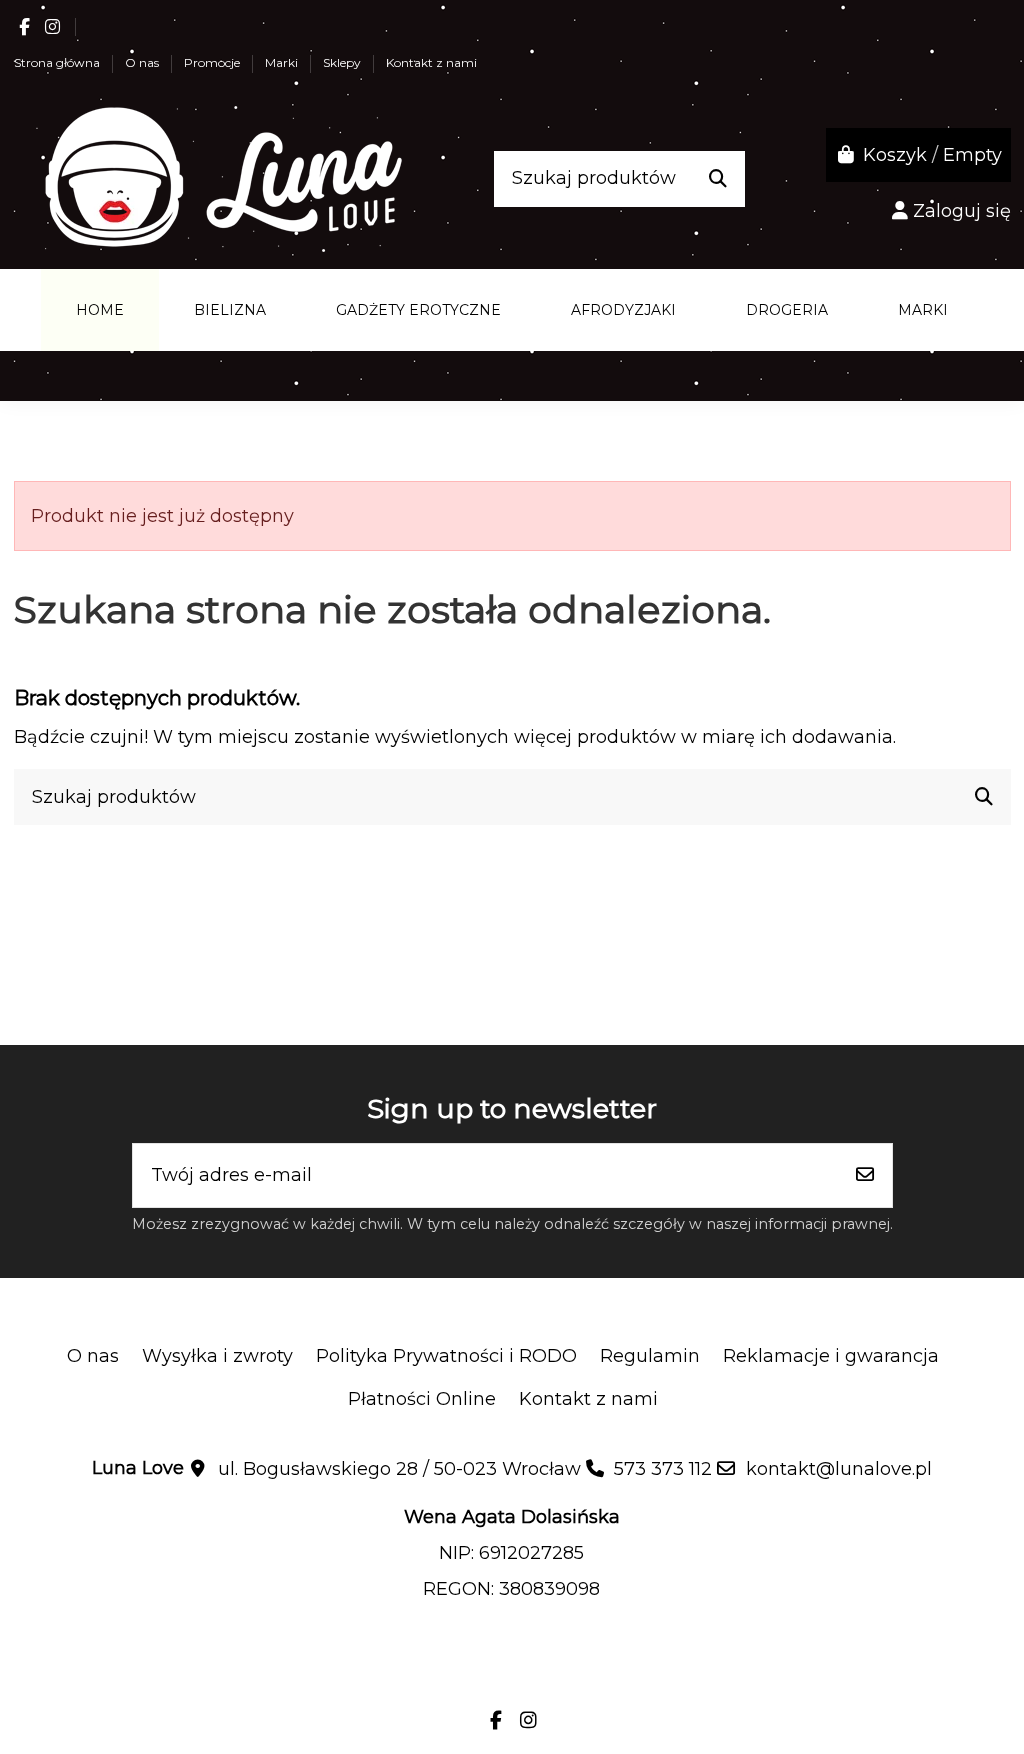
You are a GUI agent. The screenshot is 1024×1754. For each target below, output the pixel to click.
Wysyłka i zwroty (217, 1356)
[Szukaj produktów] (718, 179)
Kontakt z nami (431, 62)
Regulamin (650, 1356)
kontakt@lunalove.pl (839, 1469)
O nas (143, 62)
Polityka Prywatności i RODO (446, 1356)
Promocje (213, 62)
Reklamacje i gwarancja (831, 1356)
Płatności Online (422, 1399)
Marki (283, 62)
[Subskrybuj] (865, 1175)
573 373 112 (663, 1469)
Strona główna (58, 62)
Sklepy (343, 62)
